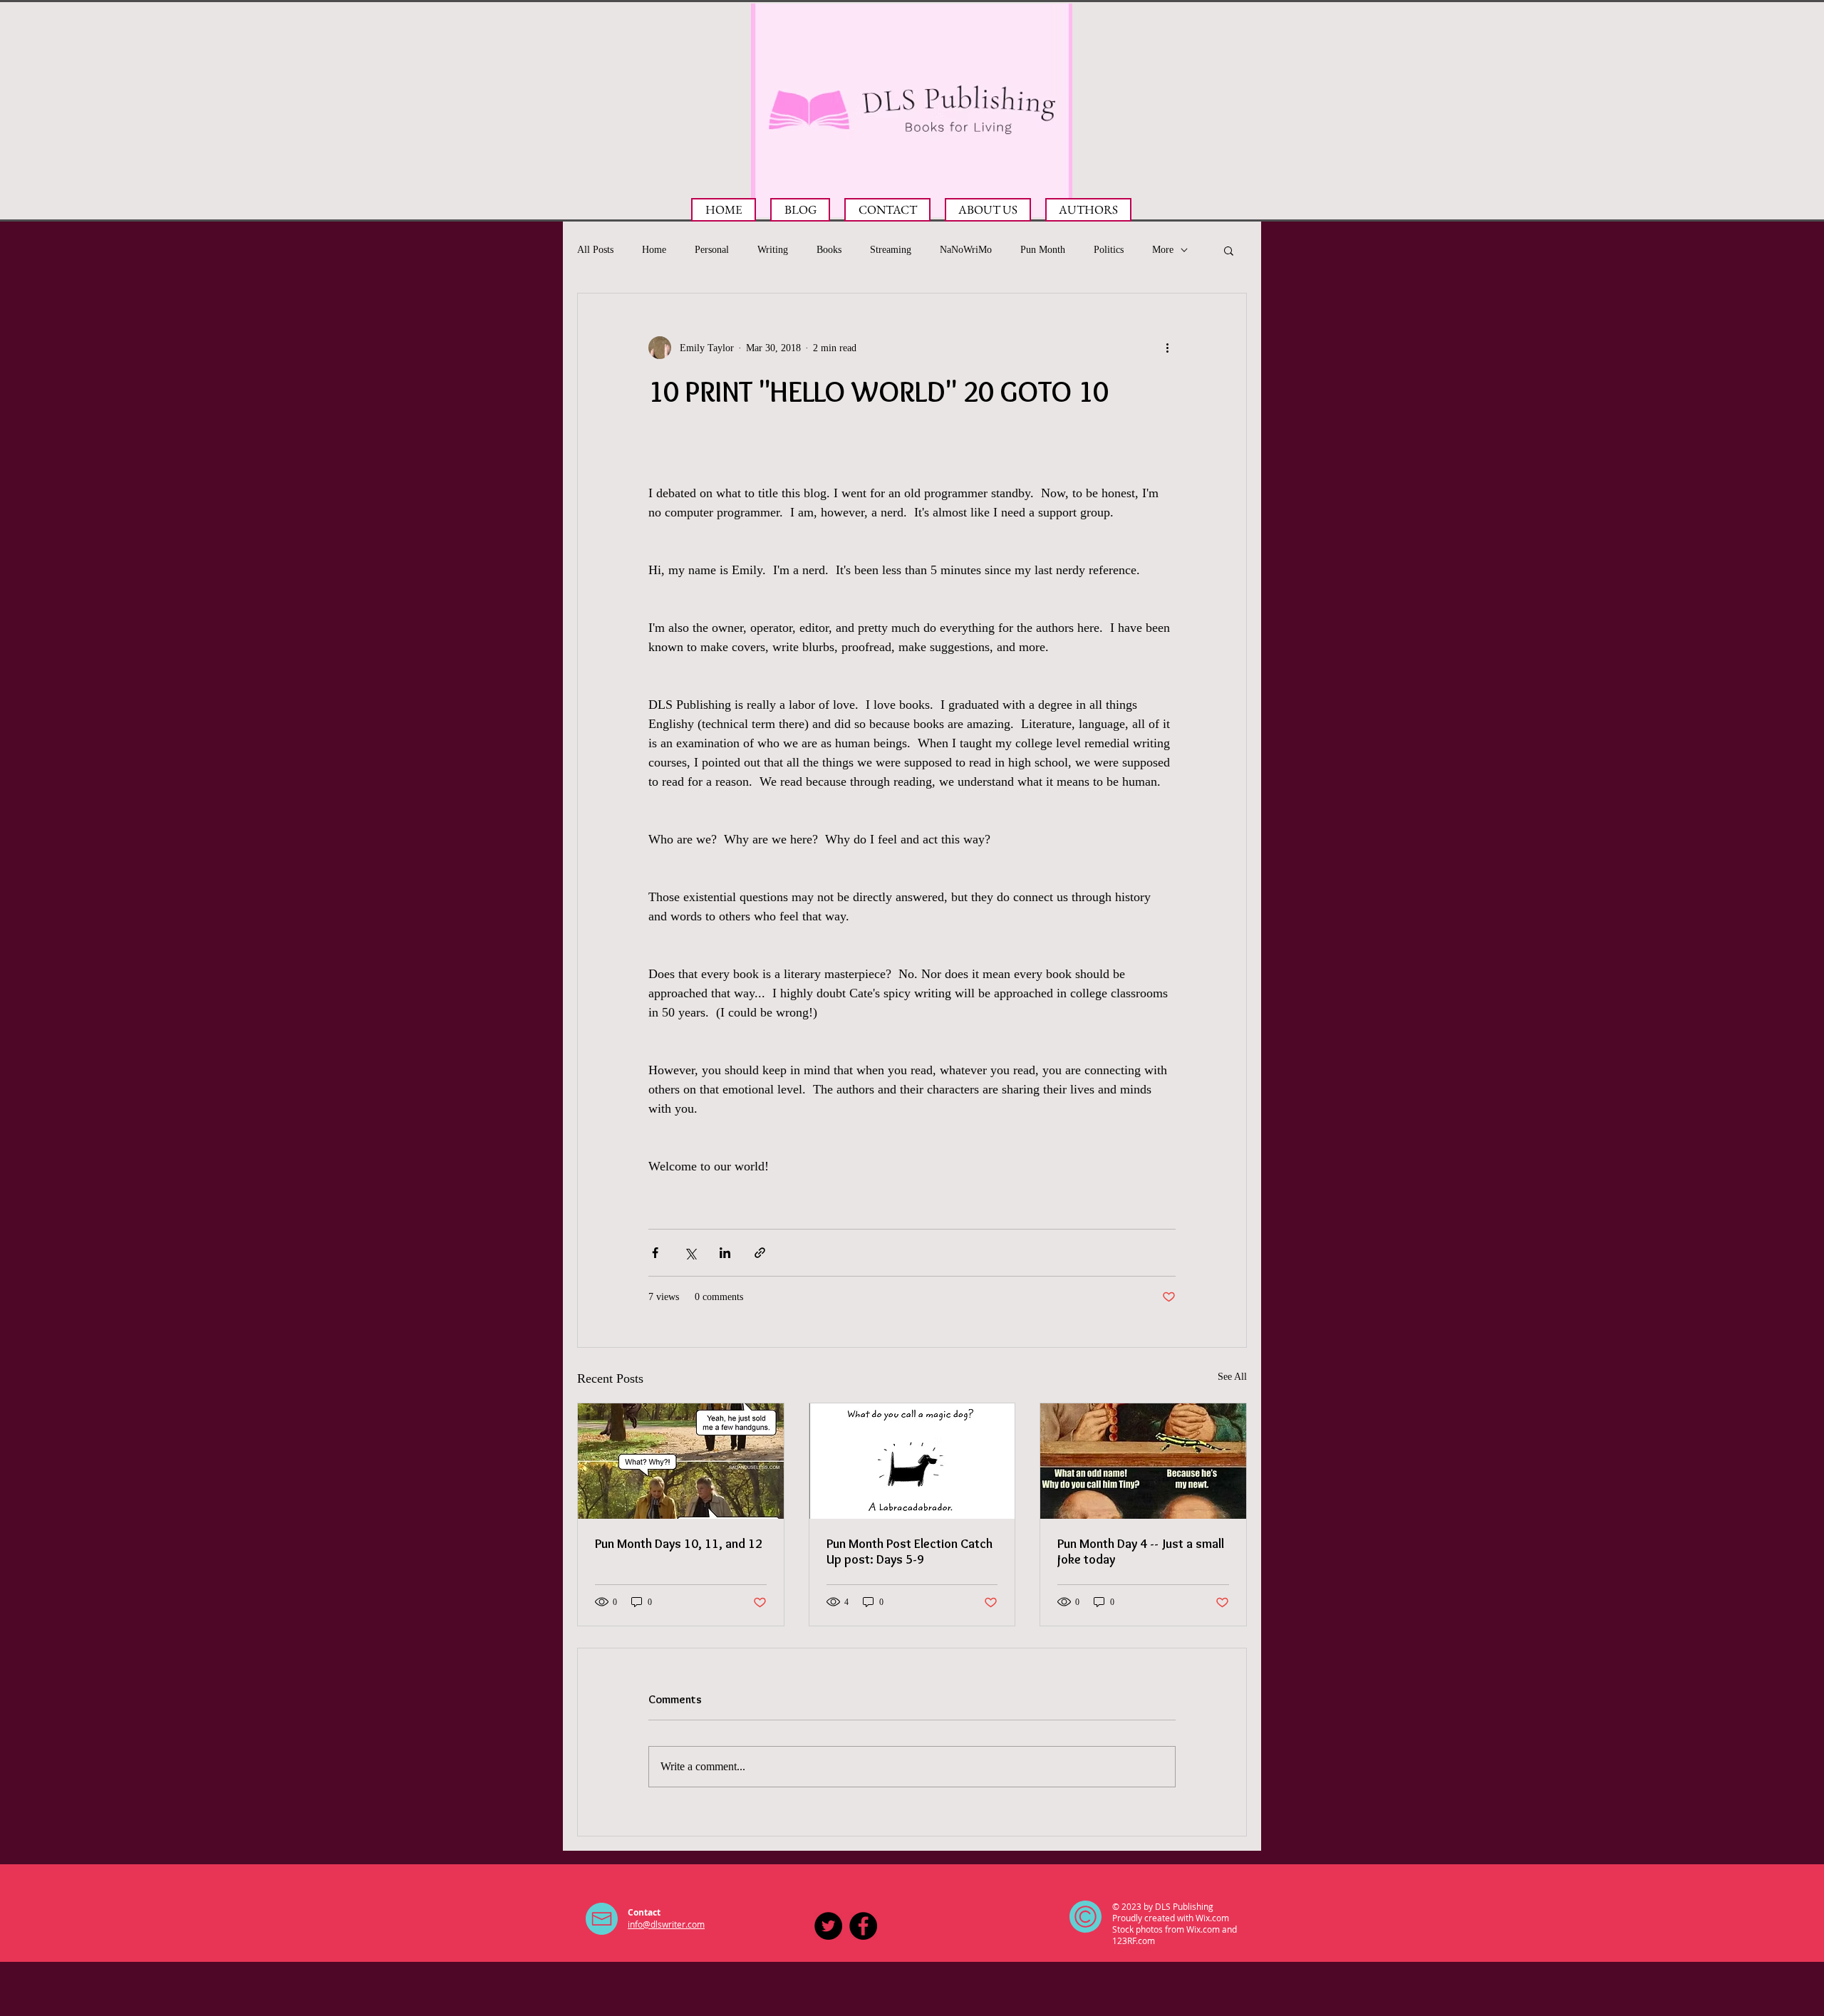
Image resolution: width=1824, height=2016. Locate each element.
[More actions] (1167, 348)
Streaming (891, 250)
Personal (712, 250)
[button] (1229, 250)
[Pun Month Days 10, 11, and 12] (681, 1461)
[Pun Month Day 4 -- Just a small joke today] (1143, 1461)
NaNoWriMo (966, 250)
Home (654, 250)
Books (829, 250)
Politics (1109, 250)
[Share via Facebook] (655, 1253)
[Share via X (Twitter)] (690, 1253)
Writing (773, 250)
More (1163, 250)
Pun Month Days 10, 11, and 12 (679, 1544)
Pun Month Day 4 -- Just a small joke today (1141, 1552)
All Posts (595, 250)
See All (1232, 1377)
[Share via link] (760, 1253)
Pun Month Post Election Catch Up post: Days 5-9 (910, 1552)
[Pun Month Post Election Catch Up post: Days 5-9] (912, 1461)
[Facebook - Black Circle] (863, 1926)
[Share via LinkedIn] (725, 1253)
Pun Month (1043, 250)
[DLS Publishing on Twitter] (828, 1926)
